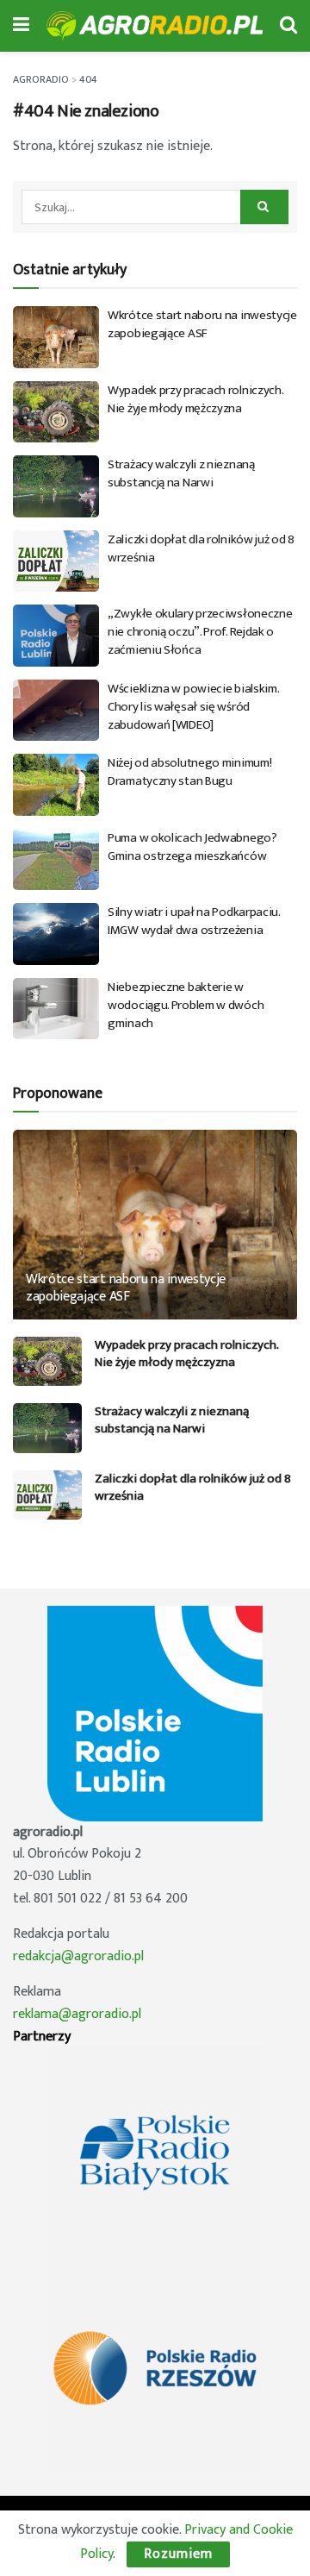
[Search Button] (288, 26)
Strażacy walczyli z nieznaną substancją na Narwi (181, 473)
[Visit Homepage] (155, 26)
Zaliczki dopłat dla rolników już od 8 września (201, 548)
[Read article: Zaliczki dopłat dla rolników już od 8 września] (56, 561)
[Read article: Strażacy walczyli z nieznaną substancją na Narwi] (56, 486)
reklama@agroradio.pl (77, 2014)
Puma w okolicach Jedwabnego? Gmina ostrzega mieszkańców (192, 847)
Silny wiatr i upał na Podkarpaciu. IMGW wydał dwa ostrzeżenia (194, 921)
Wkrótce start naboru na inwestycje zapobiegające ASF (202, 324)
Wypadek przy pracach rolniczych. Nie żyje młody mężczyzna (195, 399)
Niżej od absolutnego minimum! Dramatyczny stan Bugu (189, 772)
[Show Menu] (21, 26)
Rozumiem (178, 2554)
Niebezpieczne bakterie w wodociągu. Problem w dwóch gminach (186, 1005)
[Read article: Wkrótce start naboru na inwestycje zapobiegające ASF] (56, 337)
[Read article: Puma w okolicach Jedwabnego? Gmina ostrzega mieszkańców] (56, 860)
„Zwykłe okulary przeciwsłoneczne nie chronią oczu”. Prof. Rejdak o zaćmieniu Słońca (200, 632)
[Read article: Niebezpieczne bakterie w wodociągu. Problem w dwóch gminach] (56, 1009)
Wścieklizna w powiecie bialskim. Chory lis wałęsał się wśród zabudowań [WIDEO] (193, 707)
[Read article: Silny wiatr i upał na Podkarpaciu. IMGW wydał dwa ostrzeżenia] (56, 934)
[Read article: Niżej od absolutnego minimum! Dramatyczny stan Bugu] (56, 785)
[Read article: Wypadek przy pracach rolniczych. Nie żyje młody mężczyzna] (56, 412)
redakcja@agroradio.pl (78, 1956)
